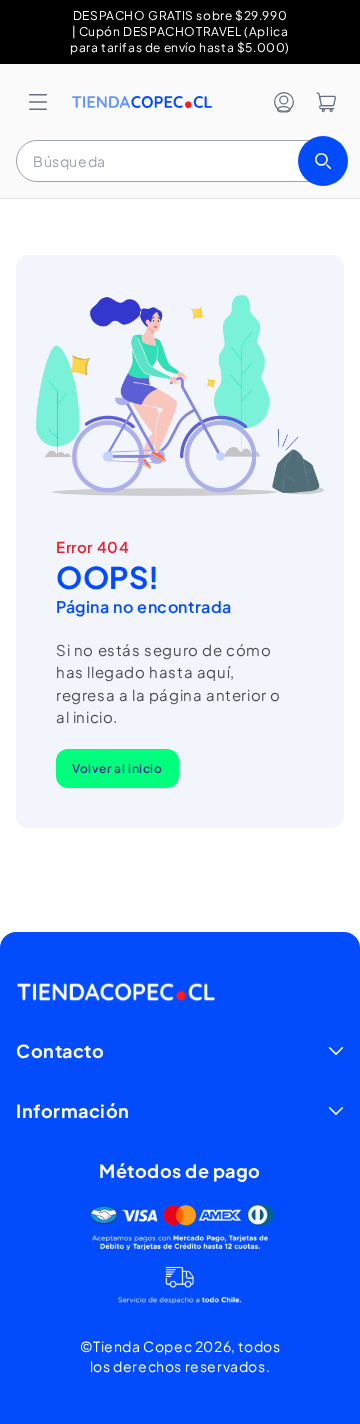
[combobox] (180, 161)
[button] (38, 102)
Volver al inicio (117, 768)
